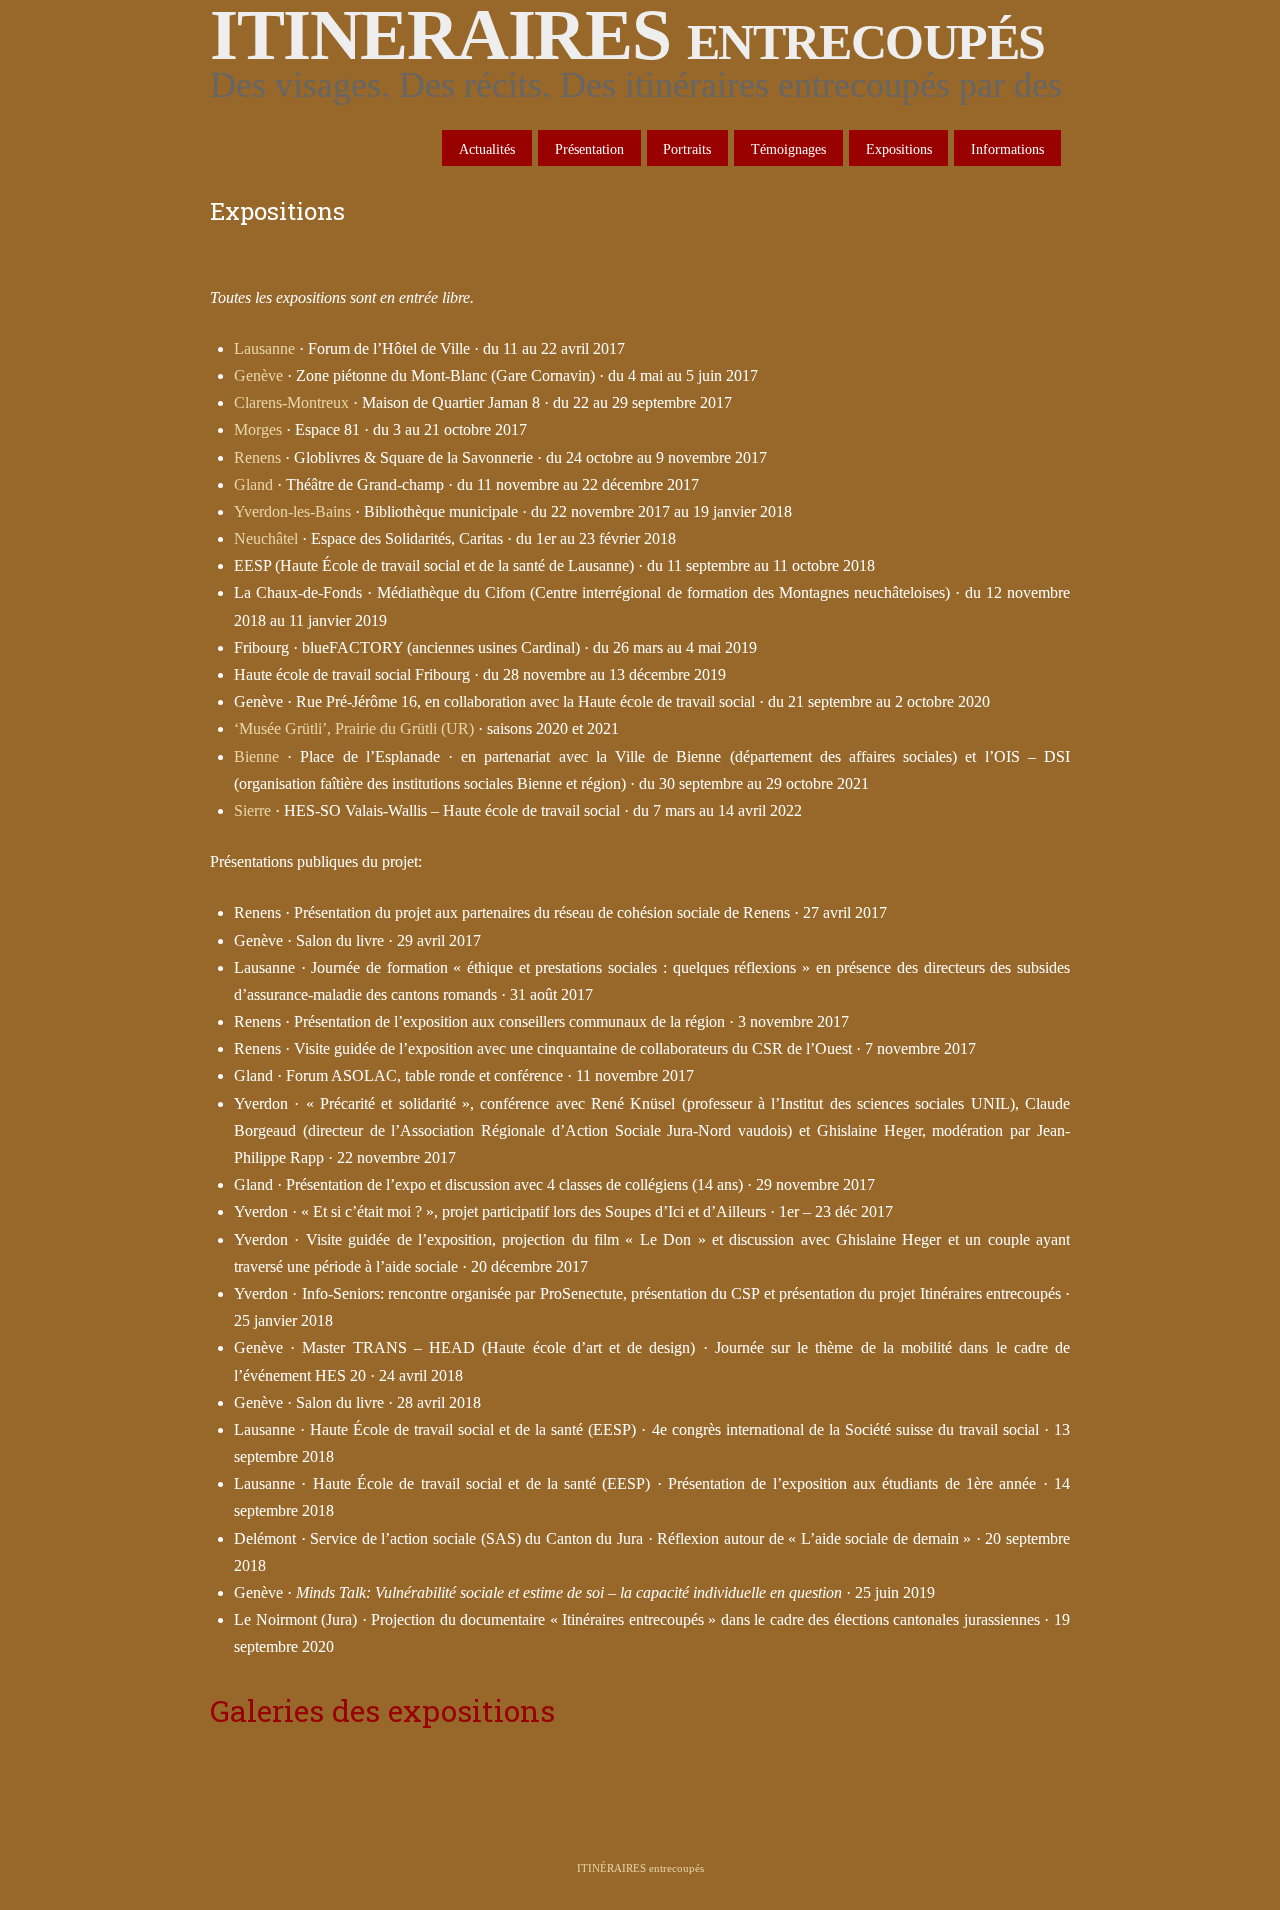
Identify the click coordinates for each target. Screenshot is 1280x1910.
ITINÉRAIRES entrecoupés (640, 1868)
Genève (258, 375)
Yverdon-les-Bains (292, 511)
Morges (258, 429)
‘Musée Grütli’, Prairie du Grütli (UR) (354, 728)
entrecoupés (627, 35)
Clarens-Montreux (291, 402)
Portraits (687, 149)
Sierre (252, 810)
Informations (1007, 149)
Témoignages (788, 149)
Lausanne (264, 348)
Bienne (256, 756)
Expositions (899, 149)
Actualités (487, 149)
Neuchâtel (266, 538)
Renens (257, 457)
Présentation (589, 149)
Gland (253, 484)
